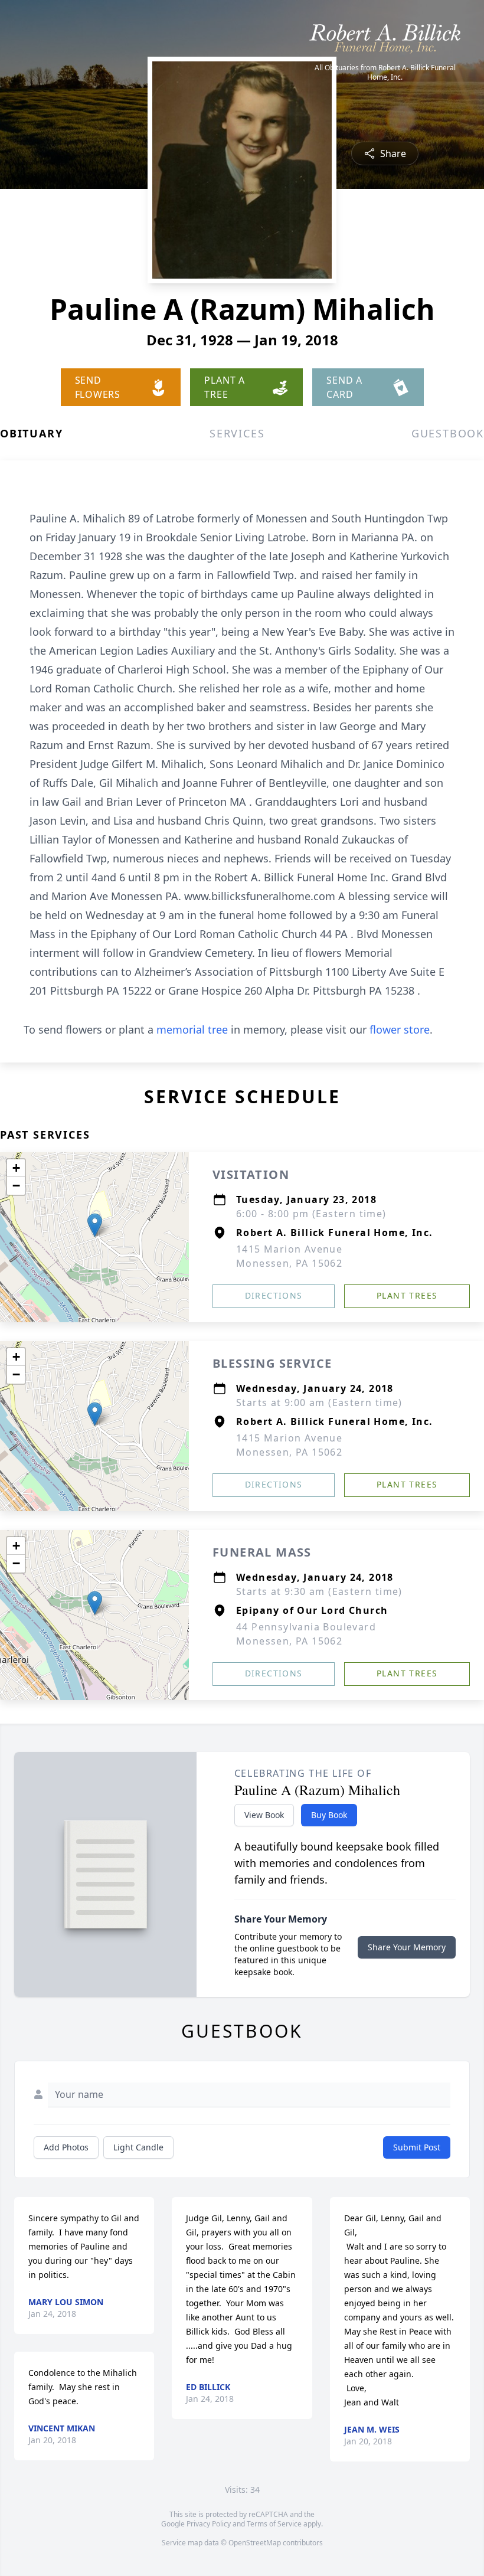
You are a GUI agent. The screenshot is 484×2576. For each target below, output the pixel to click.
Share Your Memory (407, 1947)
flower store (400, 1029)
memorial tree (192, 1029)
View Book (264, 1815)
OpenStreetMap (255, 2543)
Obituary (31, 433)
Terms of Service (274, 2524)
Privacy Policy (209, 2524)
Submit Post (417, 2147)
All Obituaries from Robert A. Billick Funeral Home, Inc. (385, 73)
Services (237, 433)
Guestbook (448, 433)
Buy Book (329, 1815)
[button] (95, 1225)
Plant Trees (407, 1295)
